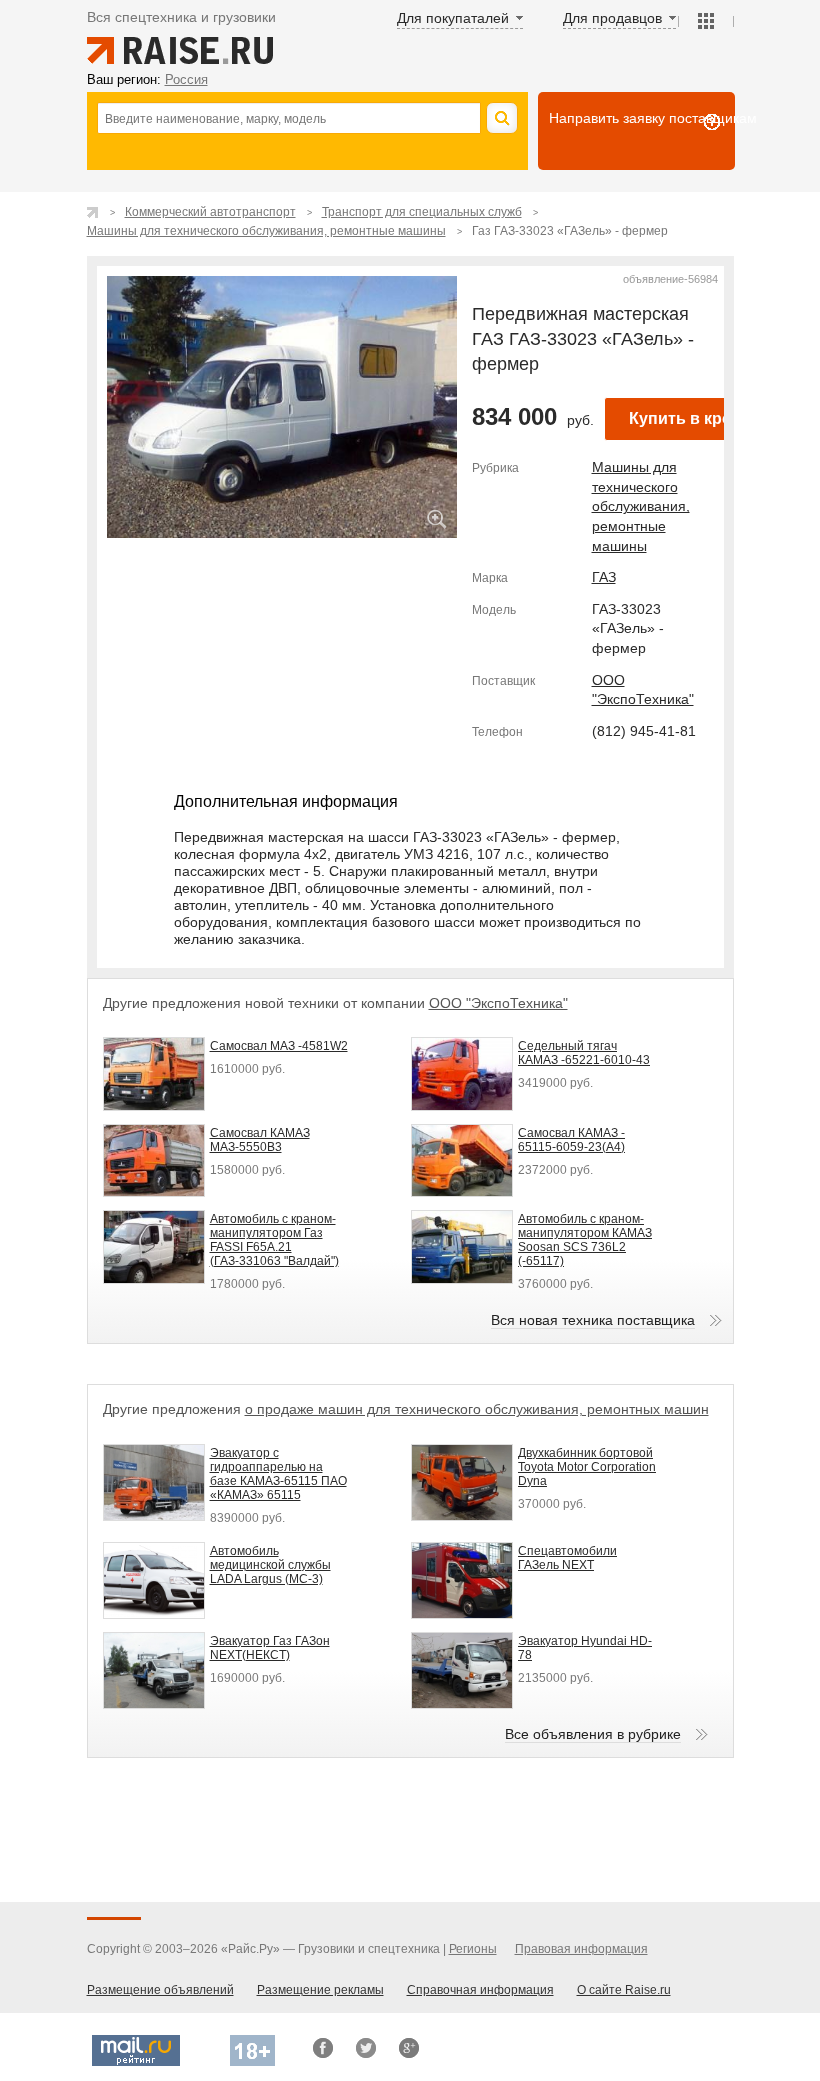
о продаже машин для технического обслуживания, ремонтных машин (477, 1409)
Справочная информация (480, 1990)
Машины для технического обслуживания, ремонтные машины (641, 506)
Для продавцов (612, 18)
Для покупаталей (453, 18)
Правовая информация (581, 1949)
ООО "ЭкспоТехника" (498, 1003)
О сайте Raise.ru (624, 1990)
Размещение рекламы (320, 1990)
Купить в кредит (694, 418)
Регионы (473, 1949)
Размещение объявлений (160, 1990)
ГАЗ (604, 577)
